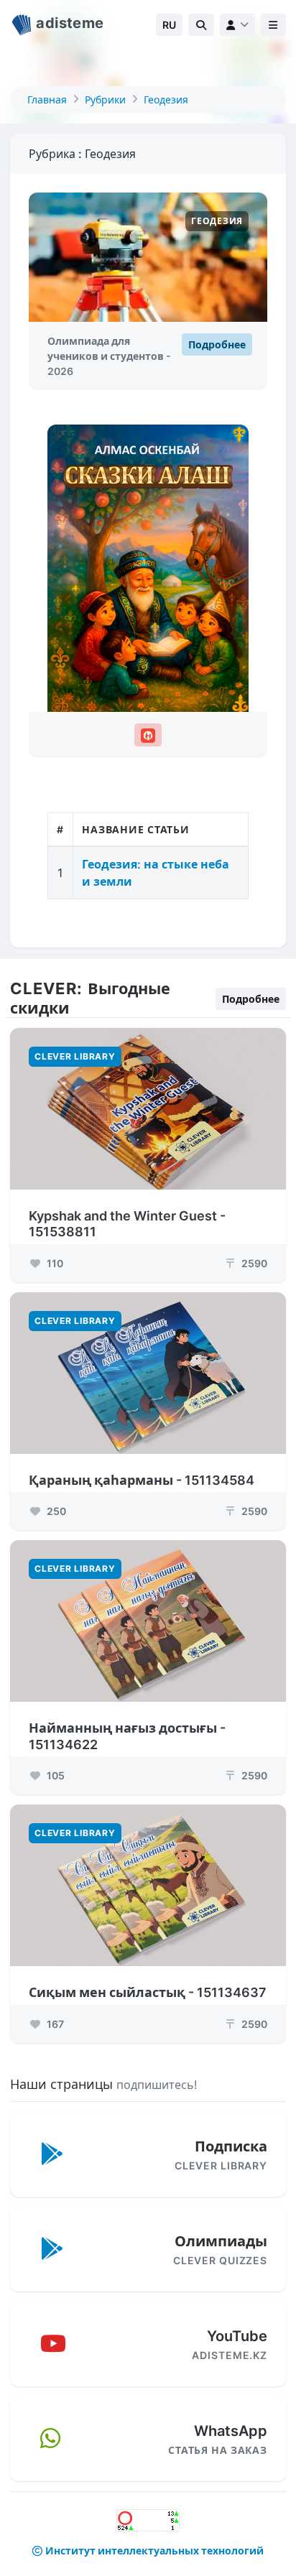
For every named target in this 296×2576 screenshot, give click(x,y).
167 (54, 2024)
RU (169, 25)
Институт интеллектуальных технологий (154, 2550)
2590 (247, 1263)
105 (55, 1775)
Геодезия (166, 99)
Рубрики (105, 99)
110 (54, 1263)
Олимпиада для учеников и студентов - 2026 (109, 356)
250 (55, 1511)
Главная (47, 99)
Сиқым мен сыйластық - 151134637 (148, 1992)
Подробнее (217, 344)
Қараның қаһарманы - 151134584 (142, 1480)
